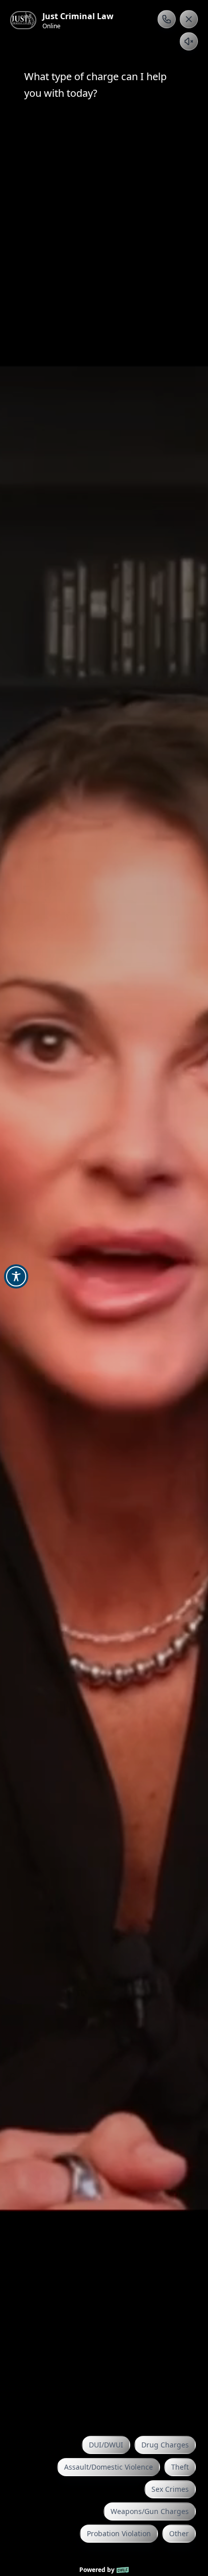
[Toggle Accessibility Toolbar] (16, 1276)
